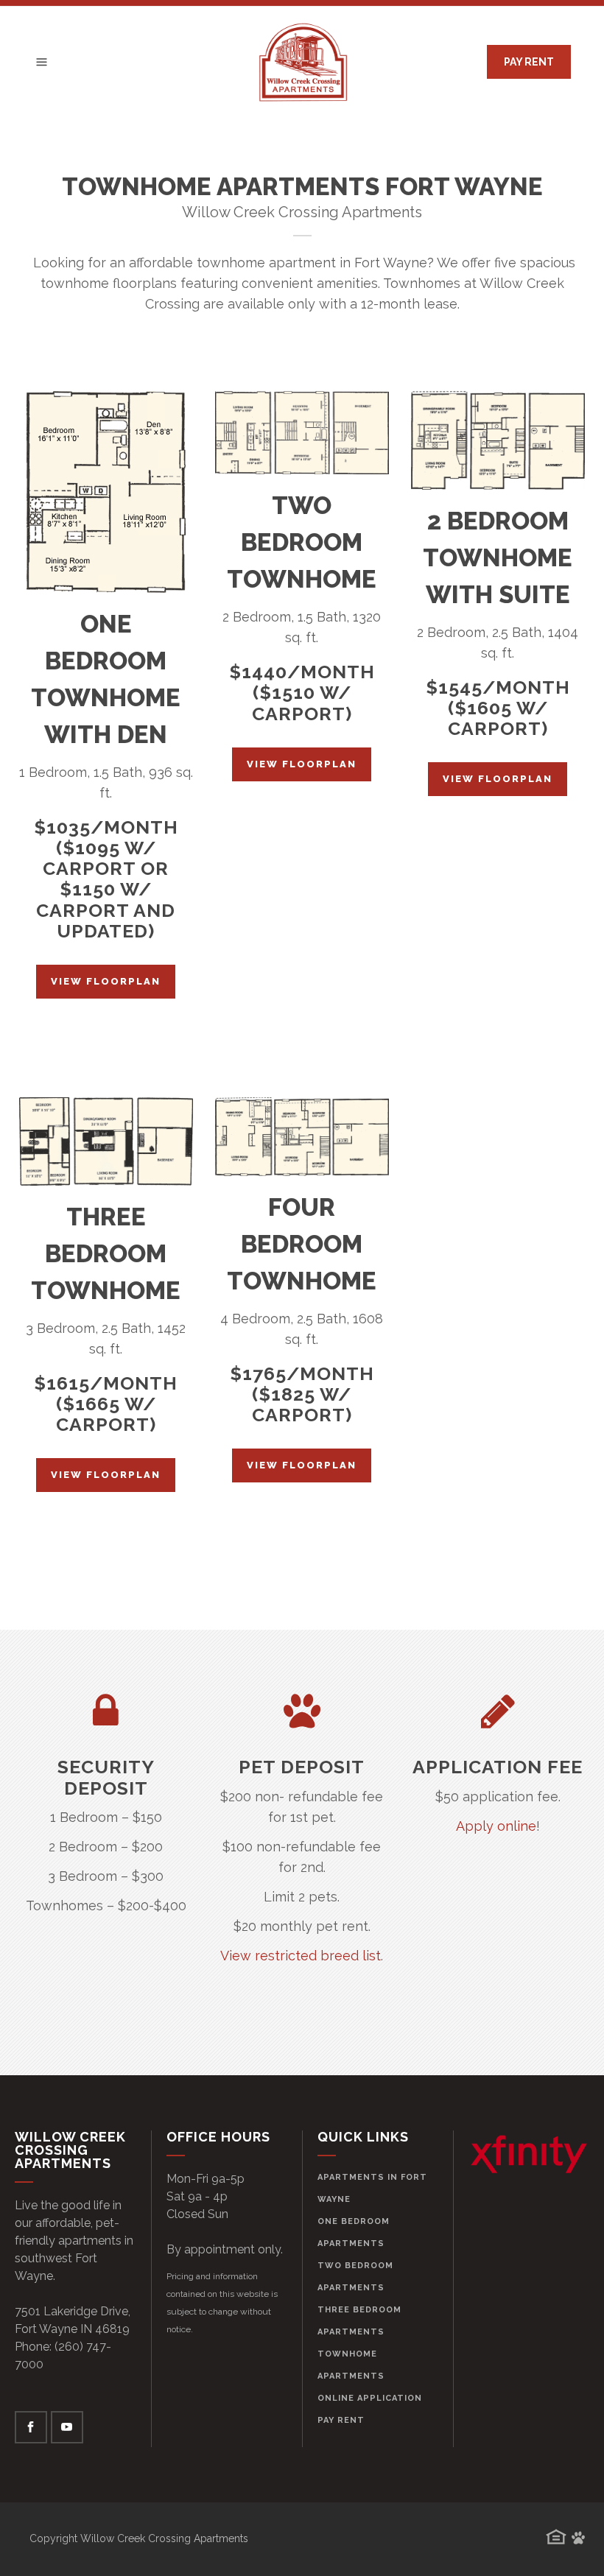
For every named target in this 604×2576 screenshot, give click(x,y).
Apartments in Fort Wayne (372, 2188)
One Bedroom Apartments (354, 2232)
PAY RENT (529, 62)
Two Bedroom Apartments (355, 2277)
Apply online (496, 1826)
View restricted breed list (301, 1956)
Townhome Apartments (351, 2365)
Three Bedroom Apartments (359, 2321)
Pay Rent (341, 2420)
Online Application (370, 2398)
